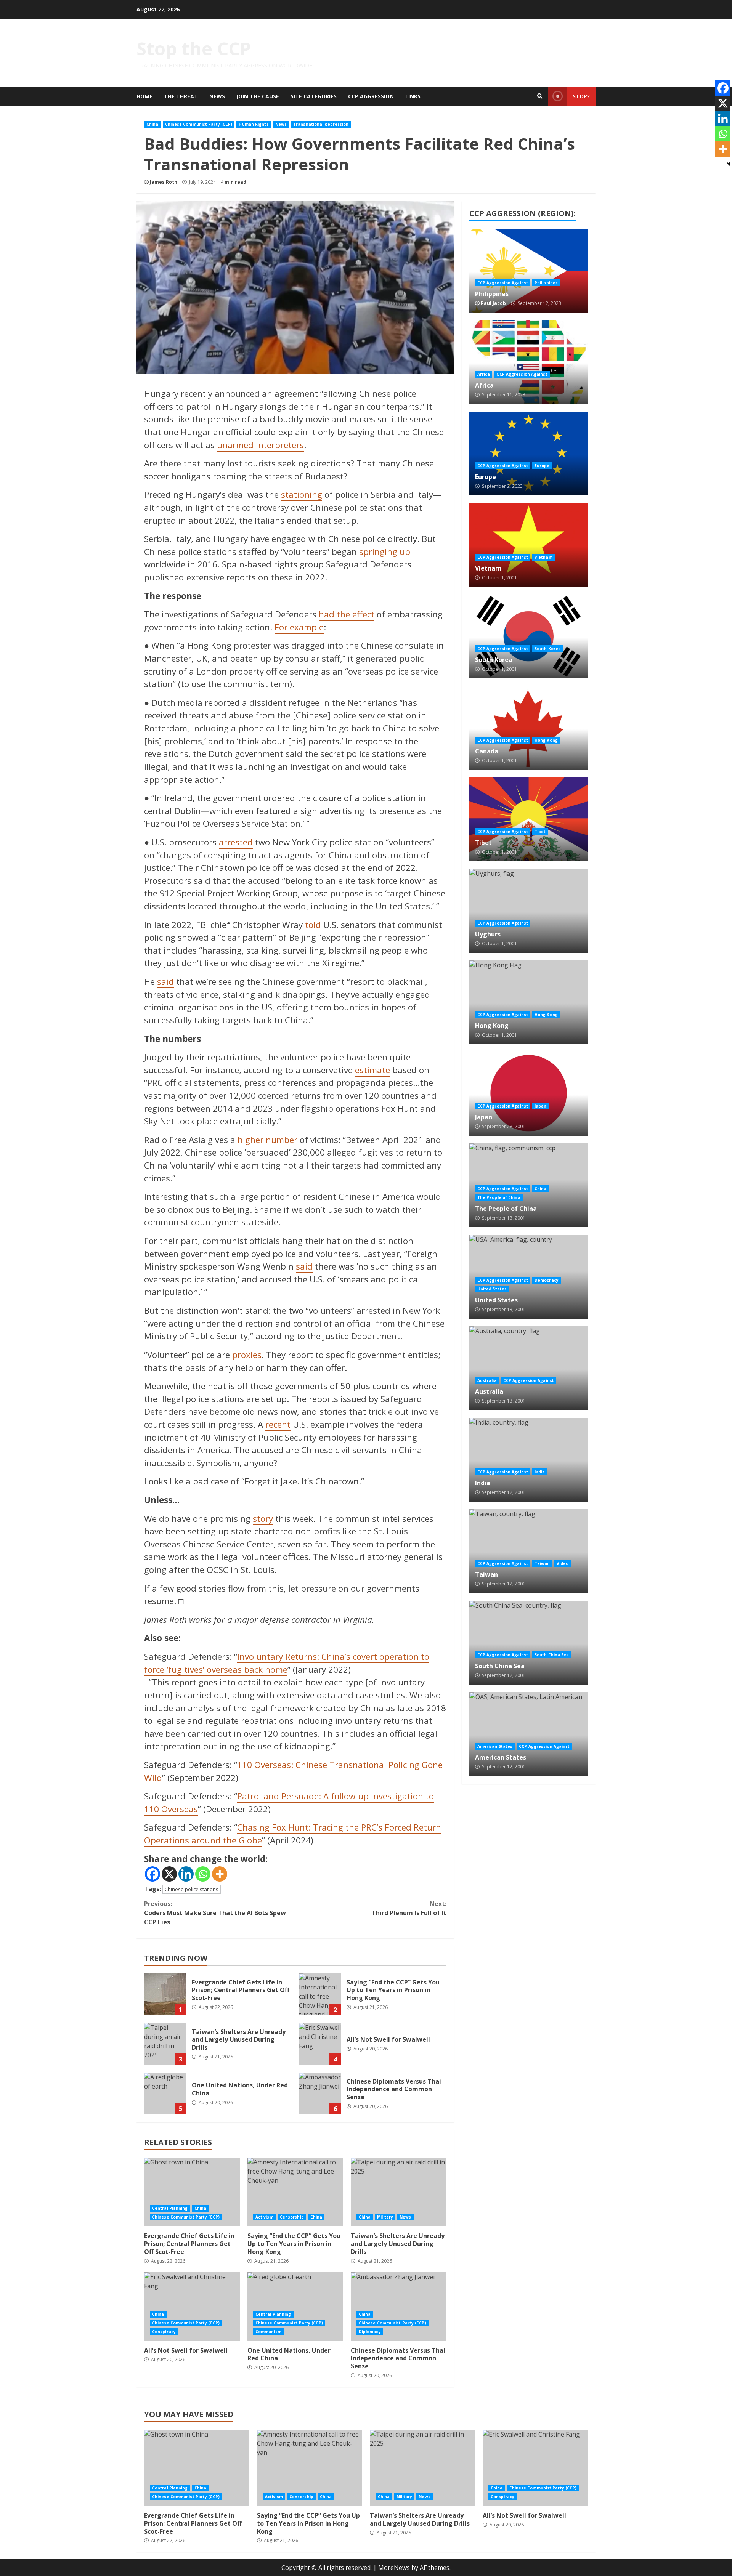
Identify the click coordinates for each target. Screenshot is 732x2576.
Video (563, 1563)
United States (492, 1289)
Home (144, 96)
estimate (372, 1070)
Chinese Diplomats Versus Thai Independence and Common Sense (320, 2094)
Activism (264, 2217)
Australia (529, 1368)
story (263, 1519)
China (152, 124)
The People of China (499, 1197)
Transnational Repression (321, 124)
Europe (529, 454)
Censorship (292, 2217)
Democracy (547, 1280)
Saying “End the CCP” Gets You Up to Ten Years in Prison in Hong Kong (320, 1994)
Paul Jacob (493, 303)
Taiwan (529, 1551)
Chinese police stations (192, 1889)
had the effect (347, 614)
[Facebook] (152, 1874)
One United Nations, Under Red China (165, 2094)
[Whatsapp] (203, 1874)
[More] (220, 1874)
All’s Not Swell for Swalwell (320, 2044)
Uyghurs (529, 911)
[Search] (540, 96)
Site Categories (314, 96)
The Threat (181, 96)
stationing (302, 495)
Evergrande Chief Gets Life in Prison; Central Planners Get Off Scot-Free (165, 1994)
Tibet (529, 819)
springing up (385, 552)
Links (413, 96)
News (217, 96)
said (165, 982)
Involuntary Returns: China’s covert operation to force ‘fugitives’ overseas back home (287, 1663)
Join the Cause (258, 96)
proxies (247, 1355)
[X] (169, 1874)
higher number (267, 1140)
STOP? (581, 96)
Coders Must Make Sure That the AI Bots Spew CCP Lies (215, 1913)
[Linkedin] (186, 1874)
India (529, 1460)
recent (278, 1424)
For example (299, 627)
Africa (529, 362)
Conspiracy (164, 2332)
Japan (529, 1094)
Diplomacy (370, 2332)
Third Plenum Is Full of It (409, 1908)
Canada (529, 728)
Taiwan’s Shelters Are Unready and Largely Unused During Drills (165, 2044)
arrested (236, 842)
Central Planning (170, 2208)
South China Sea (529, 1643)
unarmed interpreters (260, 445)
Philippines (529, 271)
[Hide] (729, 164)
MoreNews (394, 2568)
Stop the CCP (194, 48)
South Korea (529, 636)
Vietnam (529, 545)
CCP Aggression (371, 96)
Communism (268, 2332)
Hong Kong (546, 740)
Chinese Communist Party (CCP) (199, 124)
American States (529, 1734)
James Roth (164, 182)
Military (385, 2217)
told (313, 925)
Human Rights (254, 124)
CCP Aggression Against (503, 283)
